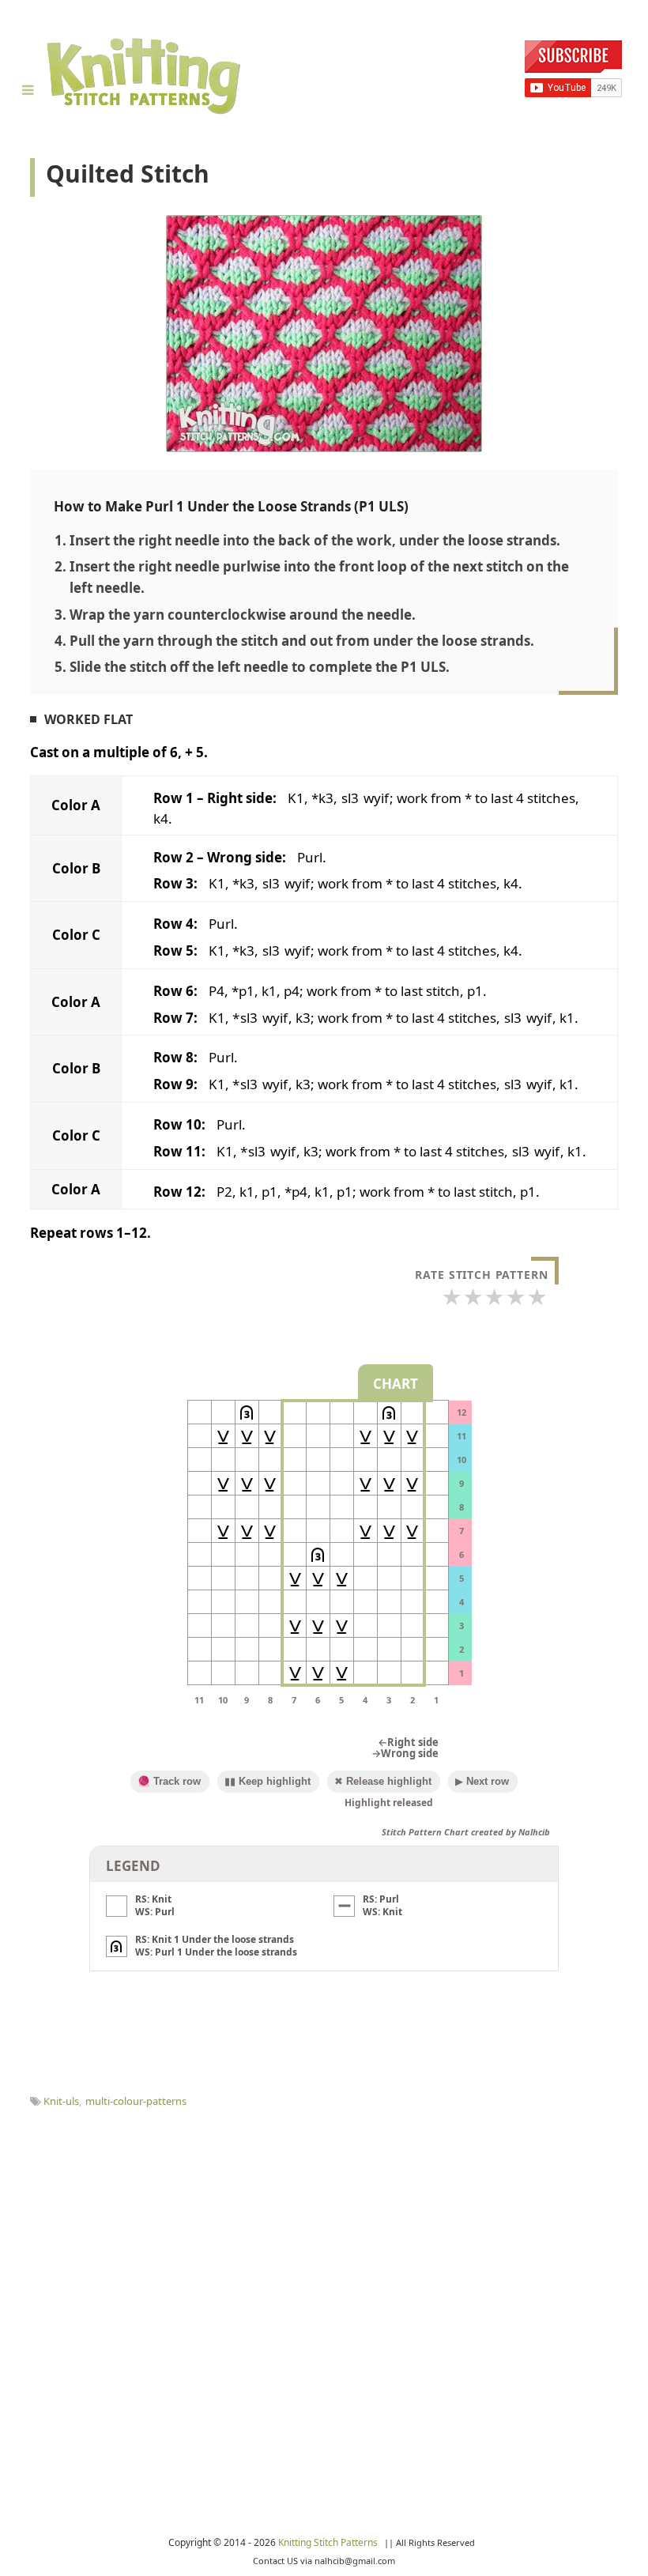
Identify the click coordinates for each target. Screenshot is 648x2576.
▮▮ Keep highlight (267, 1781)
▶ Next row (482, 1781)
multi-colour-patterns (136, 2101)
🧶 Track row (169, 1781)
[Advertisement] (324, 2227)
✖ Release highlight (383, 1781)
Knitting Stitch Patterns (329, 2542)
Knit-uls (61, 2101)
